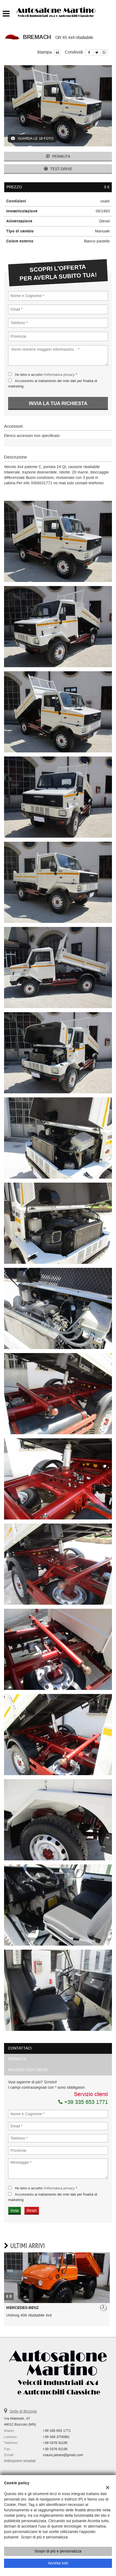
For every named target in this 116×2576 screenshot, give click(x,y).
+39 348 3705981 (56, 2437)
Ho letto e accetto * (46, 375)
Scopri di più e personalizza (58, 2551)
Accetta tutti (58, 2563)
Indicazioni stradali (20, 2461)
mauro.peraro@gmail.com (63, 2455)
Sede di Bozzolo (23, 2411)
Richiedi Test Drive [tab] (28, 2070)
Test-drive (61, 169)
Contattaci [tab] (20, 2048)
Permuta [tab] (17, 2059)
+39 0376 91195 (55, 2443)
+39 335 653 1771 (85, 2102)
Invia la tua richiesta (58, 403)
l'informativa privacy (59, 375)
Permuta (61, 157)
